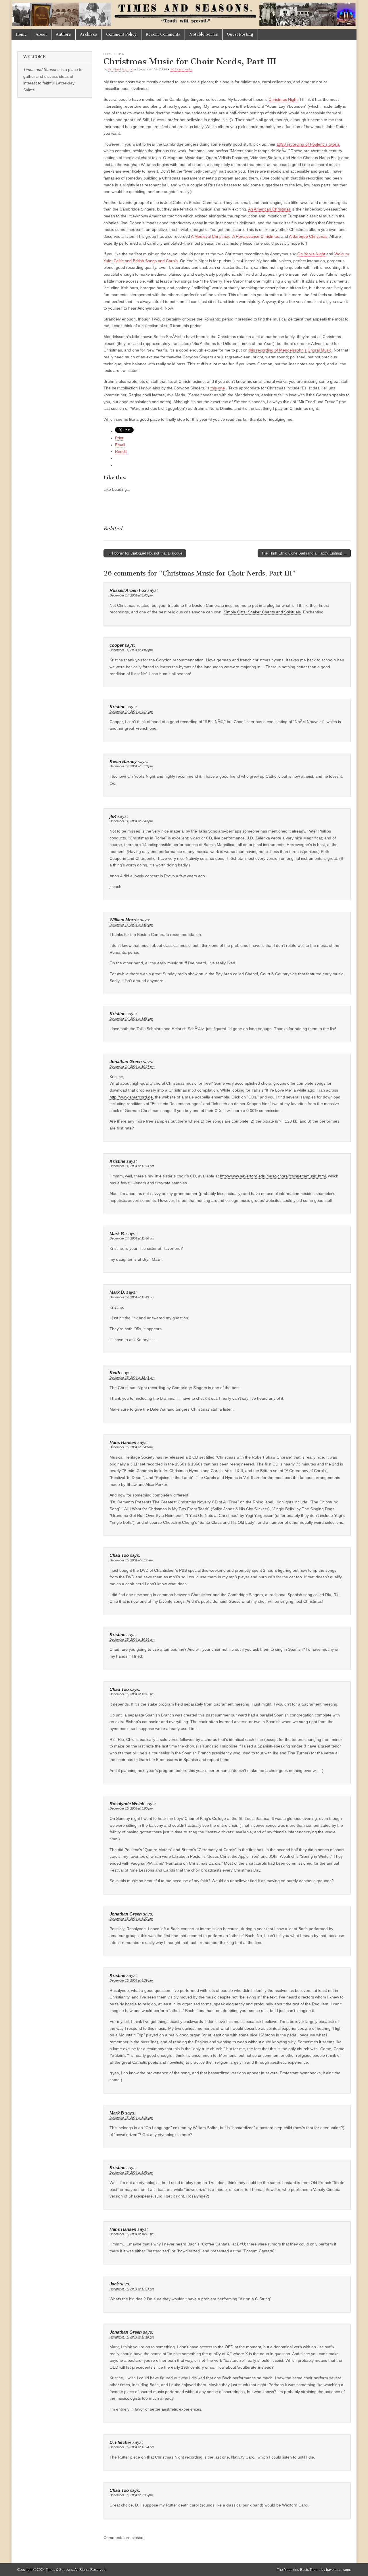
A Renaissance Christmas (256, 236)
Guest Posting (240, 34)
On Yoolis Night (311, 254)
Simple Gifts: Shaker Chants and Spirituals (262, 612)
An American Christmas (269, 209)
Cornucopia (114, 54)
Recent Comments (163, 34)
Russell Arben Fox (128, 590)
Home (21, 34)
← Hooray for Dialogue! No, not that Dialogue (145, 553)
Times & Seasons (59, 2570)
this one (218, 388)
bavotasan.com (338, 2570)
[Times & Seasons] (184, 15)
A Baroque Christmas (308, 236)
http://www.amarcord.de (131, 1097)
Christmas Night (283, 99)
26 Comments (181, 69)
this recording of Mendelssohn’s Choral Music (290, 350)
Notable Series (204, 34)
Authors (63, 34)
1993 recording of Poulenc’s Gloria (308, 144)
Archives (89, 34)
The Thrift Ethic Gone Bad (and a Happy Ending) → (304, 553)
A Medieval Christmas (211, 236)
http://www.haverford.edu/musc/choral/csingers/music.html (273, 1176)
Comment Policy (121, 34)
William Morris (124, 920)
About (41, 34)
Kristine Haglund (121, 69)
